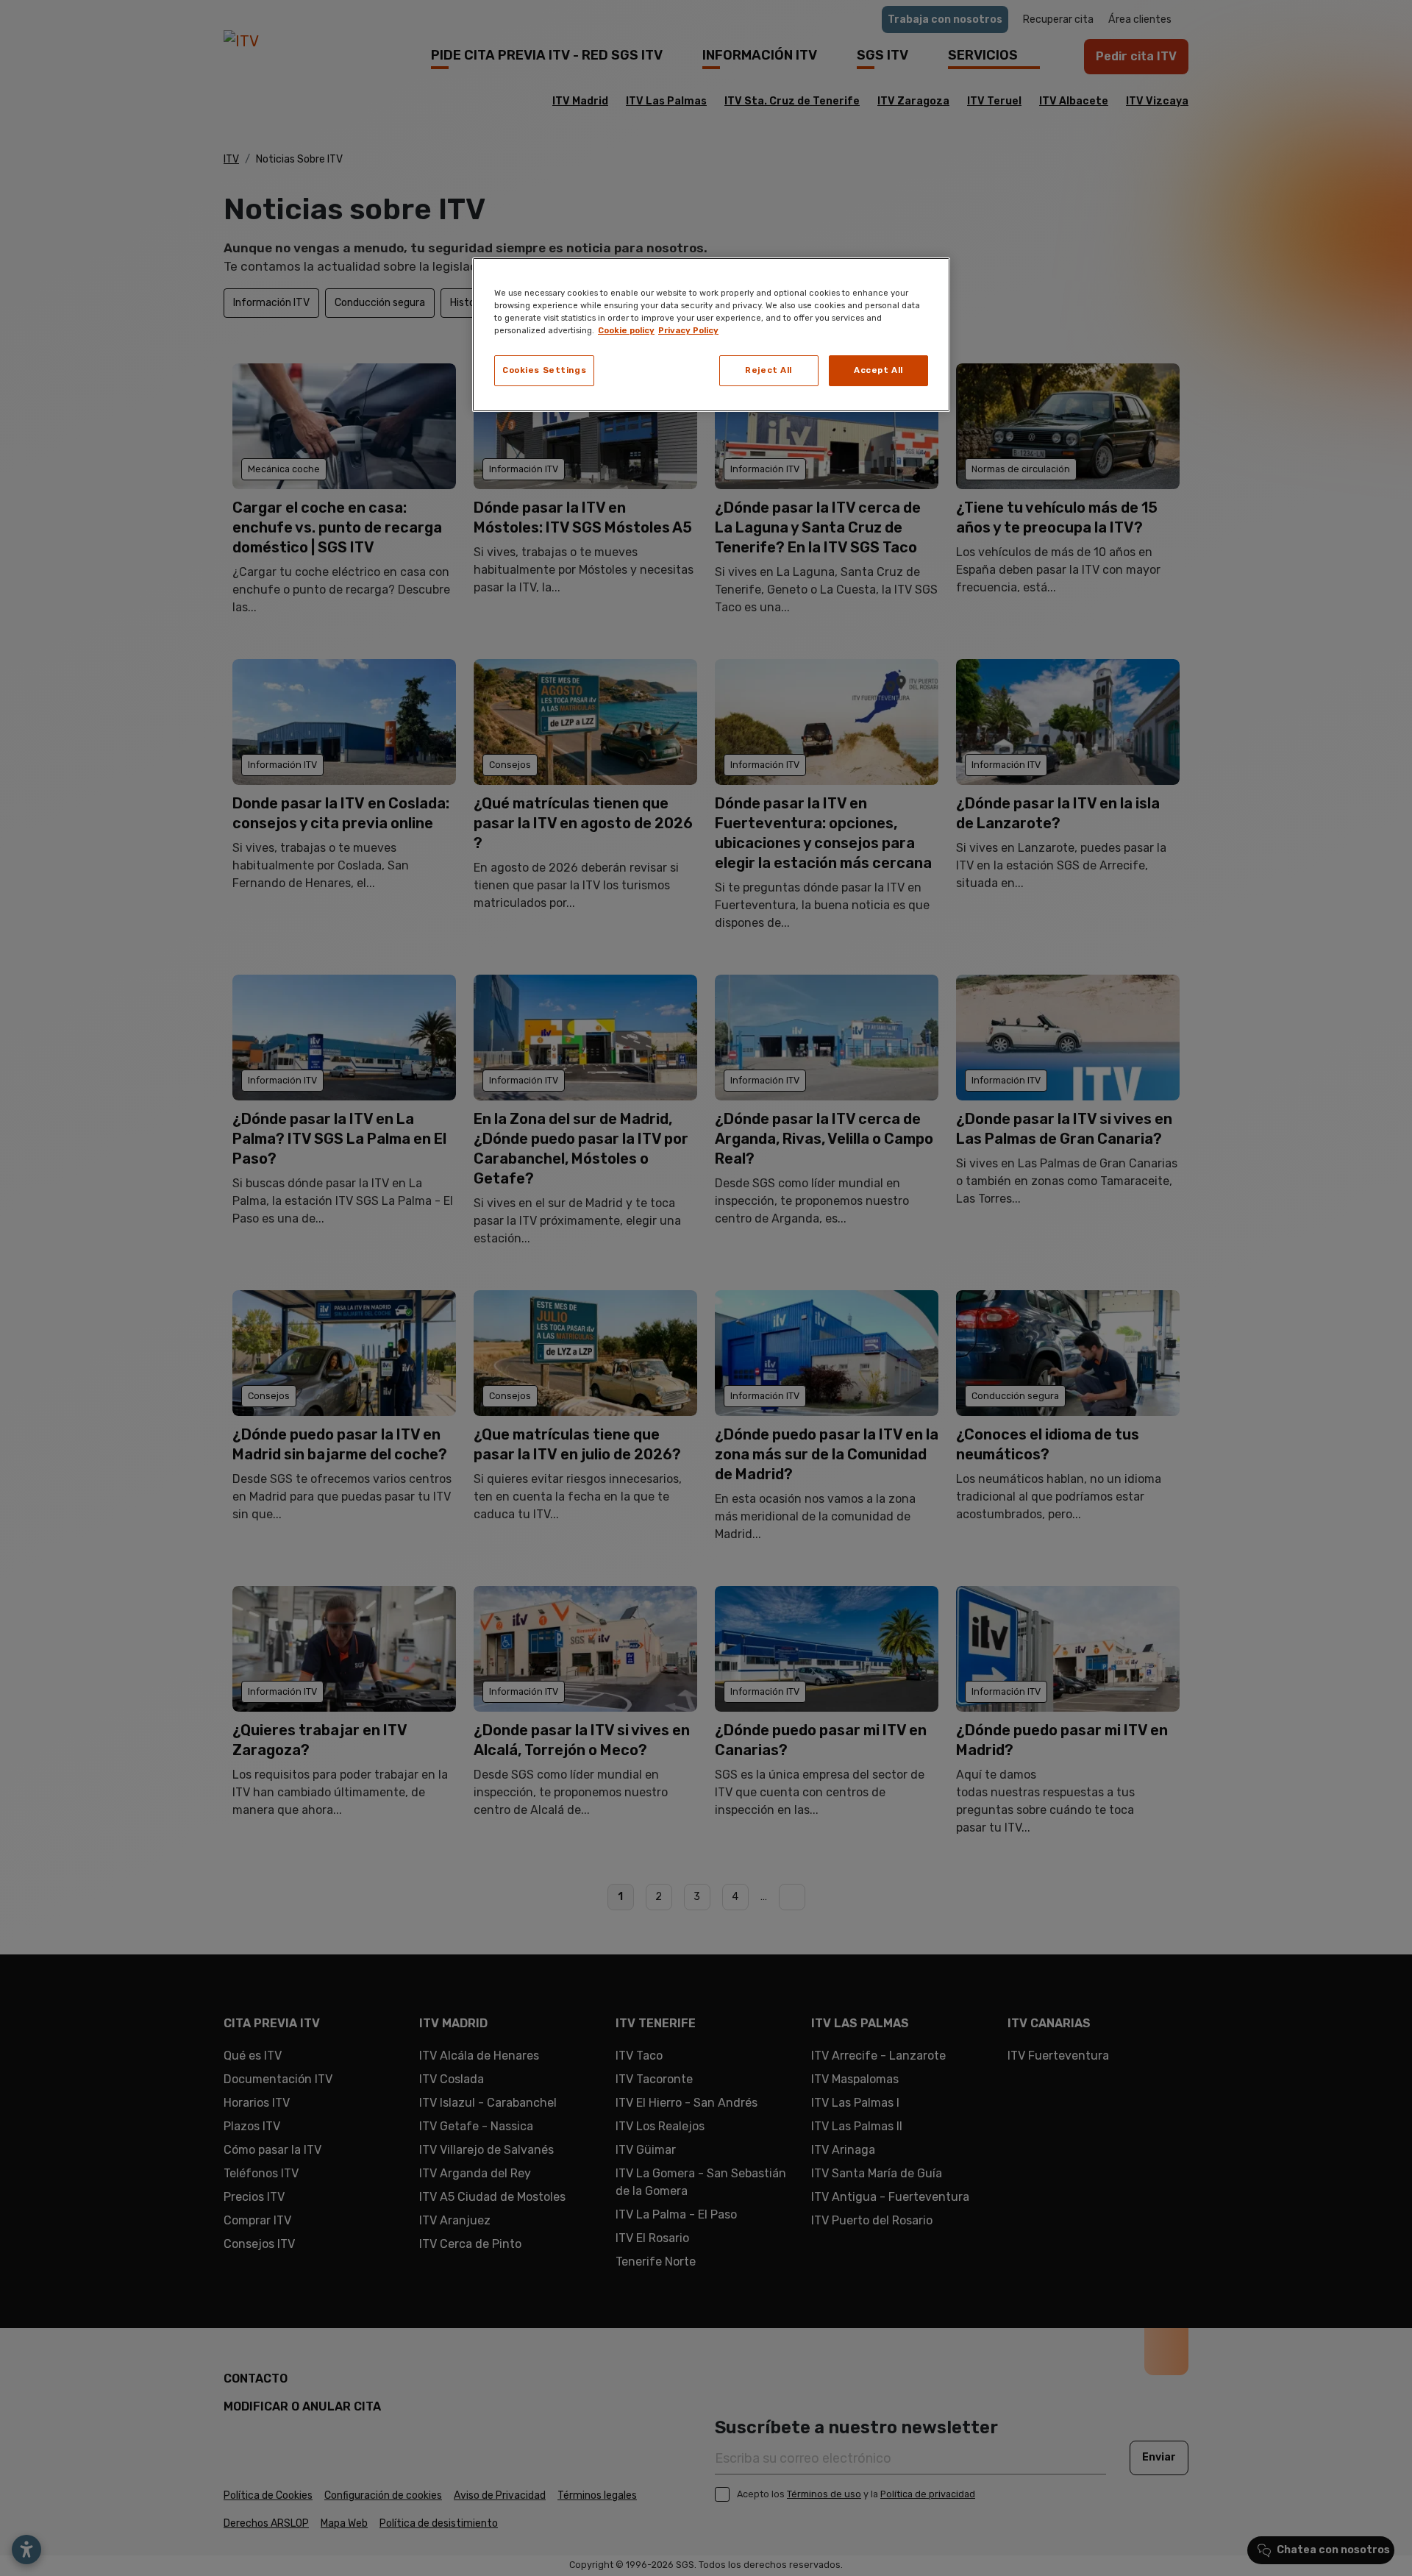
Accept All (878, 370)
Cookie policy (626, 330)
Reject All (769, 370)
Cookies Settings (544, 370)
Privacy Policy (688, 330)
